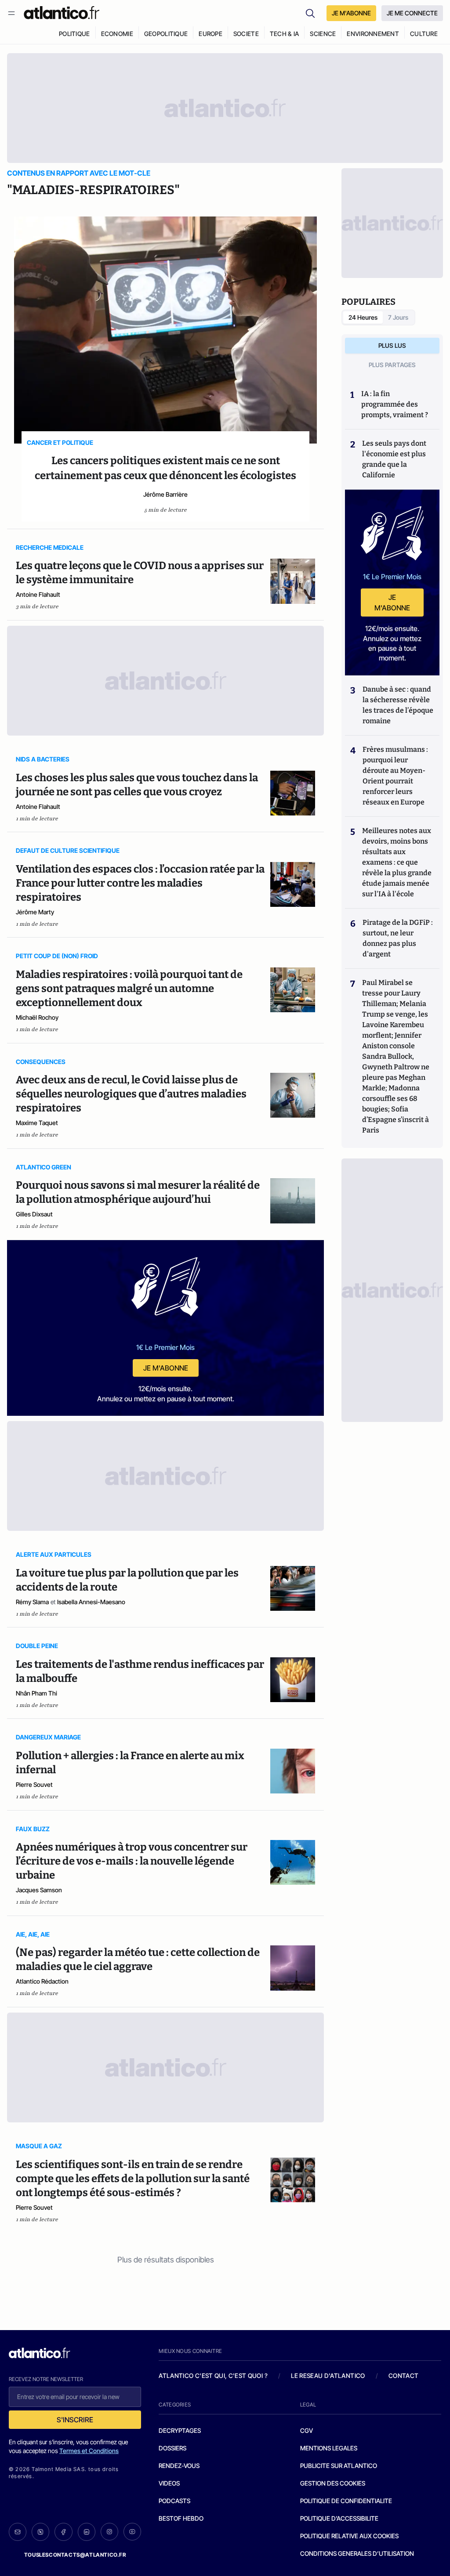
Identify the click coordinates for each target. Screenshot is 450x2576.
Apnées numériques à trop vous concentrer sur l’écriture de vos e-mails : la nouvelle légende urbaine (132, 1861)
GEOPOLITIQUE (166, 34)
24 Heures (363, 317)
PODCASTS (174, 2501)
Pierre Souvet (34, 1784)
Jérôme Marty (35, 912)
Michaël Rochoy (37, 1017)
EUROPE (210, 34)
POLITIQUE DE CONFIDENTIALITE (346, 2501)
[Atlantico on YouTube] (132, 2532)
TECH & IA (285, 34)
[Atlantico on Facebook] (63, 2532)
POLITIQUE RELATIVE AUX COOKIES (349, 2536)
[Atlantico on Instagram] (109, 2532)
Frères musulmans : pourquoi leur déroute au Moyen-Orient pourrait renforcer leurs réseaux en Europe (395, 776)
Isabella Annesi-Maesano (91, 1602)
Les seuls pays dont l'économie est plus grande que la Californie (394, 459)
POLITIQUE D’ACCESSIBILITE (339, 2518)
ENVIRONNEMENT (373, 34)
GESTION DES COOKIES (333, 2483)
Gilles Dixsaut (34, 1214)
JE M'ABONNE (351, 13)
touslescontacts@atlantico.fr (75, 2555)
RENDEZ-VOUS (179, 2466)
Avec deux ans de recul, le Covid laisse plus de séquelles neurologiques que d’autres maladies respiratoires (131, 1094)
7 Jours (398, 317)
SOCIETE (246, 34)
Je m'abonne (166, 1368)
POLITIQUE (74, 34)
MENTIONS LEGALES (329, 2448)
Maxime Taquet (37, 1123)
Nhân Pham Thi (36, 1693)
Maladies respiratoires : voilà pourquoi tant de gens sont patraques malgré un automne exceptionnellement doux (129, 989)
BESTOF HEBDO (181, 2518)
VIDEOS (169, 2483)
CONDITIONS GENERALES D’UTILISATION (357, 2553)
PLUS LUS (392, 345)
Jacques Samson (39, 1890)
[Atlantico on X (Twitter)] (40, 2532)
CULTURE (424, 34)
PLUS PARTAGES (392, 365)
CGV (307, 2430)
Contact (403, 2376)
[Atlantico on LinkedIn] (87, 2532)
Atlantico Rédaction (42, 1981)
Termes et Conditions (89, 2451)
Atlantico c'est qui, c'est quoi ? (213, 2376)
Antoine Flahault (38, 594)
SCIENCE (323, 34)
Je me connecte (412, 13)
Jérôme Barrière (165, 494)
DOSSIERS (172, 2448)
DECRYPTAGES (180, 2430)
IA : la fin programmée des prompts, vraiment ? (395, 404)
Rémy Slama (32, 1602)
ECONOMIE (117, 34)
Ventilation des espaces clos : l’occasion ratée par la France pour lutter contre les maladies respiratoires (140, 883)
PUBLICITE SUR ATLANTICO (339, 2466)
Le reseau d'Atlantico (328, 2376)
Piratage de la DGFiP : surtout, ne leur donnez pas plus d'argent (398, 938)
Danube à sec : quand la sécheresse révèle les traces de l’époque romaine (398, 705)
